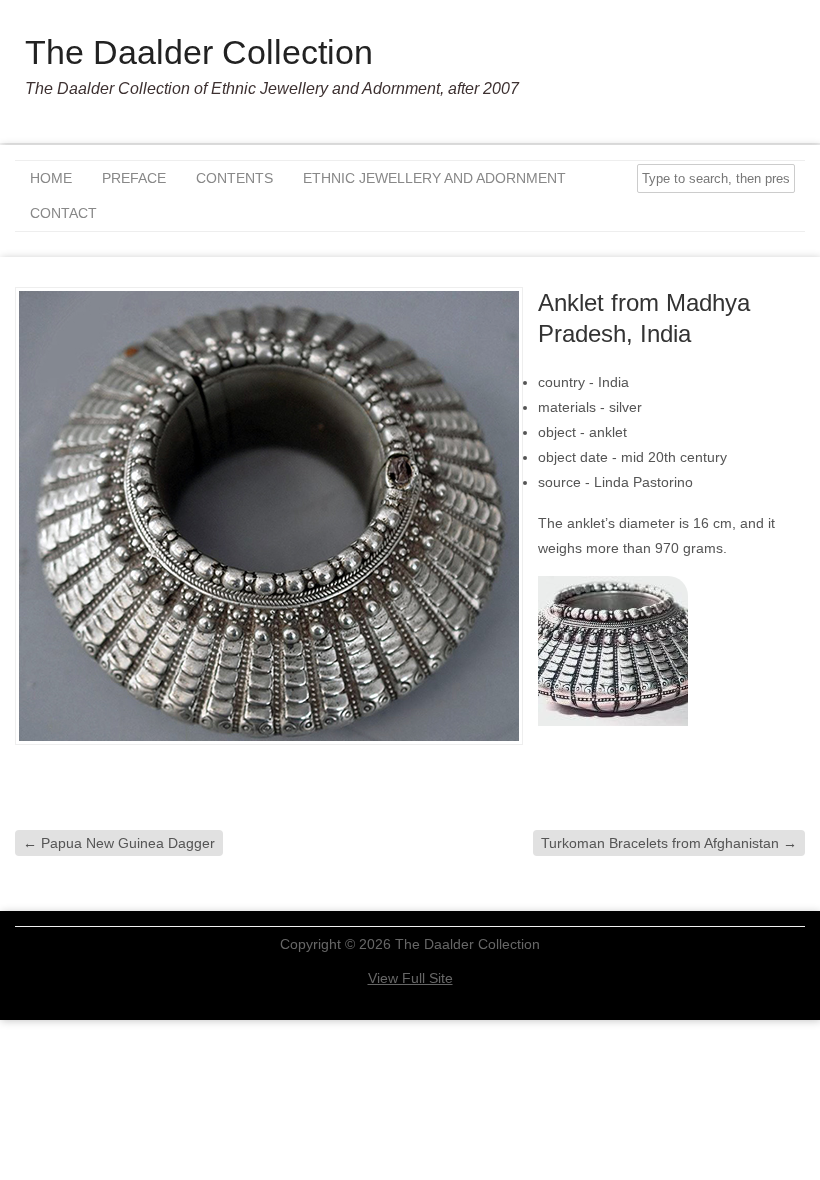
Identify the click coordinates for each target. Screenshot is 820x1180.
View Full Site (410, 978)
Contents (234, 178)
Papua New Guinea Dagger (119, 843)
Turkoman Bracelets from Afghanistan (669, 843)
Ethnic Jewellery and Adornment (434, 178)
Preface (134, 178)
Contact (63, 213)
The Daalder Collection (199, 52)
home (51, 178)
